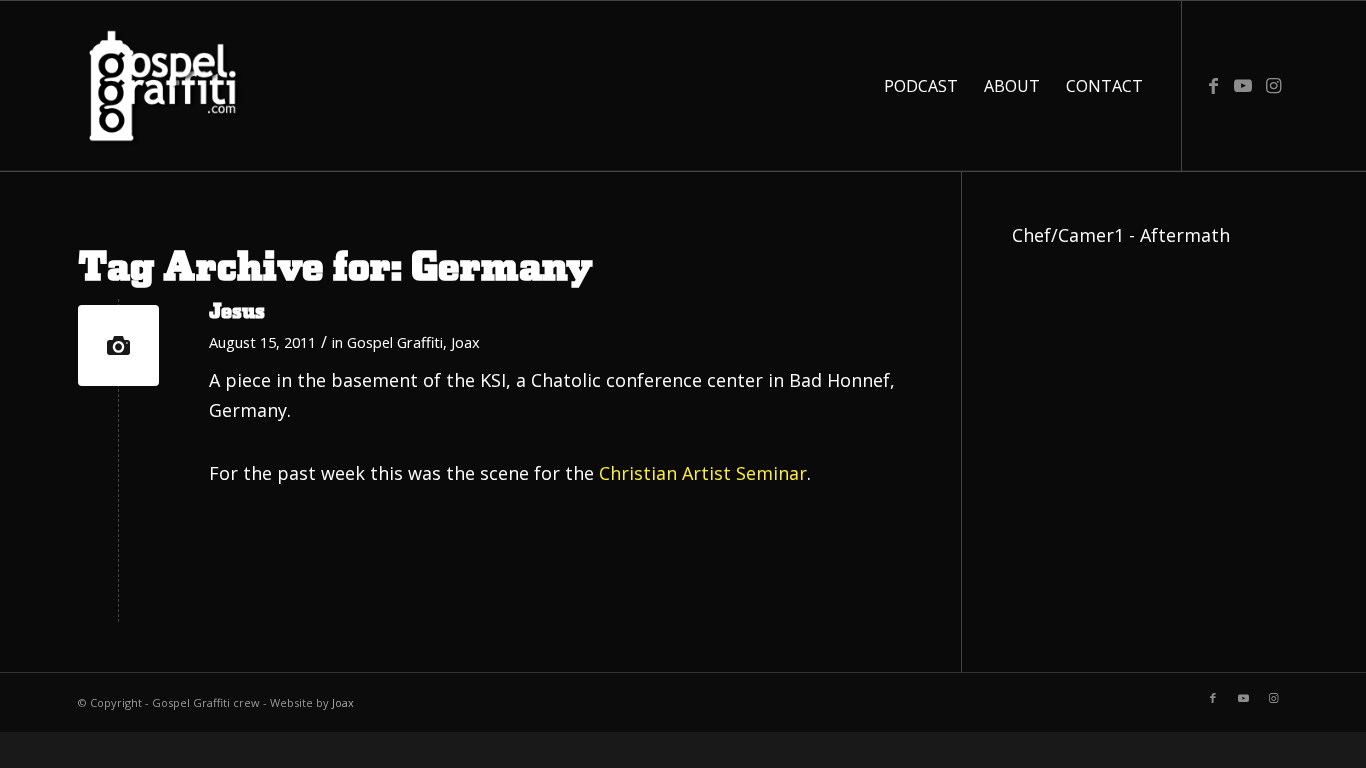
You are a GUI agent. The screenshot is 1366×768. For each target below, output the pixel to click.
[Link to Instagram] (1273, 85)
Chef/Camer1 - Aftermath (1121, 235)
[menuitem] (921, 86)
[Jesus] (118, 345)
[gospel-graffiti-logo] (163, 86)
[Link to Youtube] (1243, 85)
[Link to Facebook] (1213, 85)
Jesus (237, 312)
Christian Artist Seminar (703, 473)
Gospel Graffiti (395, 342)
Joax (465, 342)
